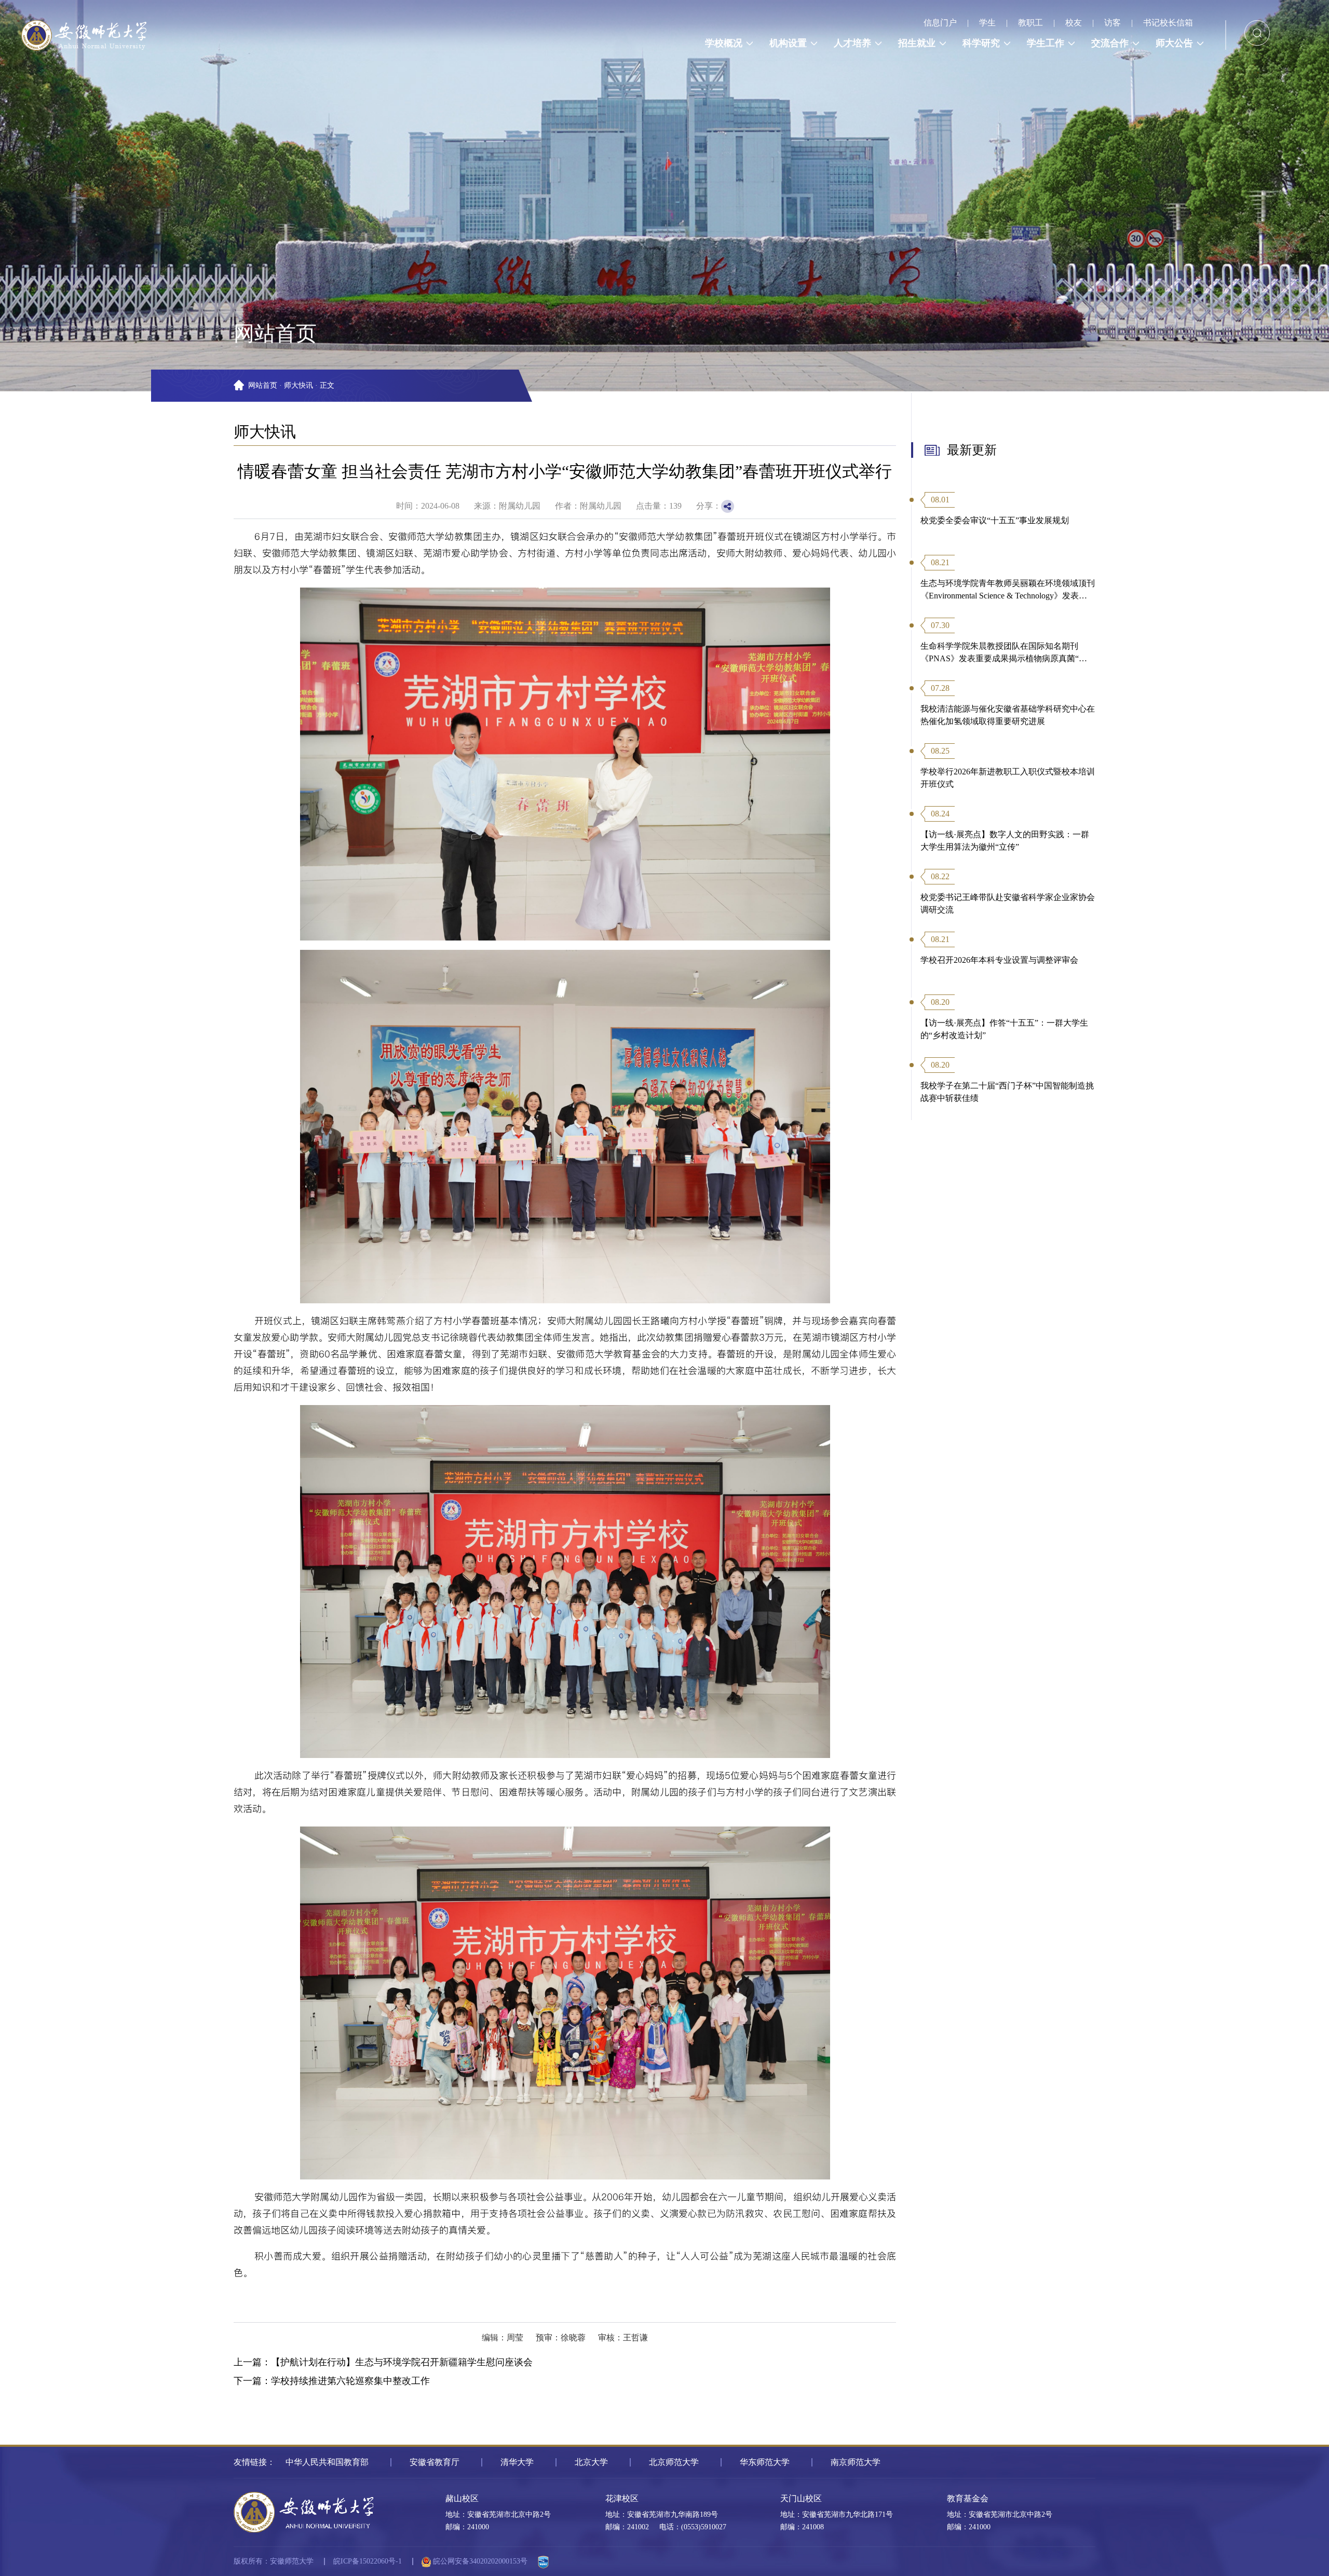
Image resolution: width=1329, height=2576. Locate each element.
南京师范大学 (856, 2462)
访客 (1113, 23)
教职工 (1030, 23)
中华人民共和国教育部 (327, 2462)
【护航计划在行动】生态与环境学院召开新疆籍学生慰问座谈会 (402, 2362)
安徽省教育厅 (435, 2462)
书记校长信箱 (1168, 23)
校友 (1074, 23)
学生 (987, 23)
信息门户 (940, 23)
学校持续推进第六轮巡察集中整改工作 (350, 2381)
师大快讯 (299, 385)
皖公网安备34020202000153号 (479, 2561)
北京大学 (591, 2462)
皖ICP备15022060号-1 (368, 2561)
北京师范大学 (674, 2462)
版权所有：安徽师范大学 (274, 2561)
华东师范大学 (765, 2462)
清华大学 (517, 2462)
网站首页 (263, 385)
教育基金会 (968, 2498)
